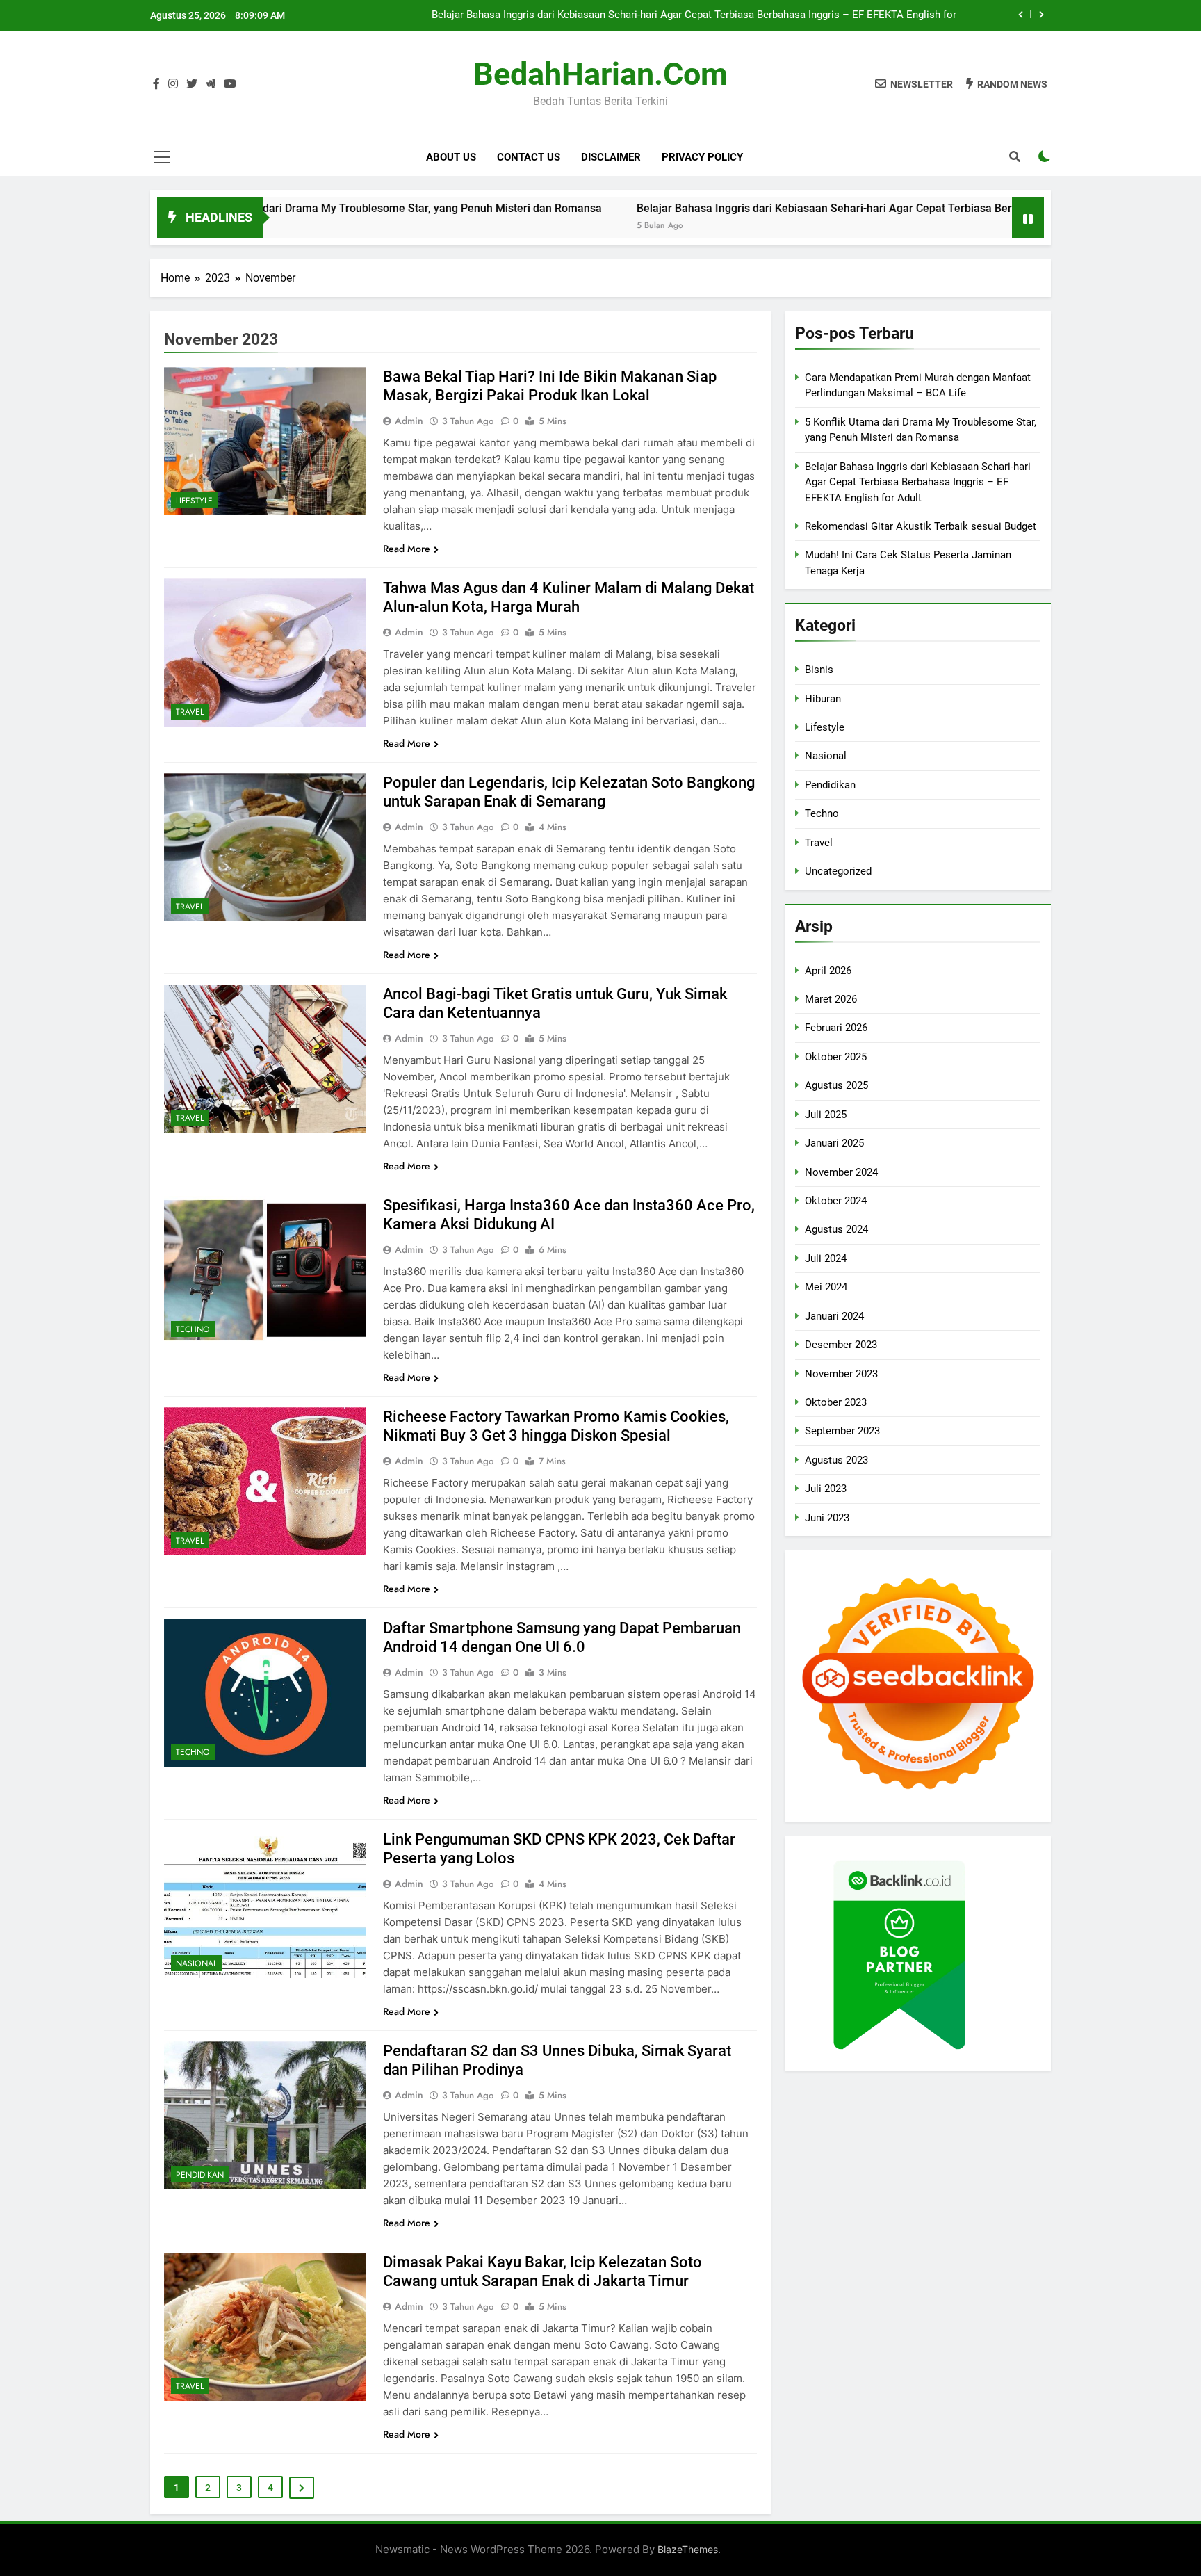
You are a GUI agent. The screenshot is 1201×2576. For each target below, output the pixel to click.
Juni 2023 (827, 1518)
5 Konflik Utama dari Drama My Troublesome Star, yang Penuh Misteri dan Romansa (285, 208)
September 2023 (842, 1431)
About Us (451, 157)
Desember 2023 (841, 1345)
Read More (407, 549)
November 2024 (841, 1172)
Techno (193, 1329)
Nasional (196, 1963)
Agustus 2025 (836, 1085)
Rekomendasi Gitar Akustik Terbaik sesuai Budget (921, 526)
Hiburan (823, 699)
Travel (190, 712)
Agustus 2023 (836, 1460)
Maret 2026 (831, 999)
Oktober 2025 (836, 1057)
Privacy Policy (702, 157)
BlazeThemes (688, 2549)
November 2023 (841, 1374)
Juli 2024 (826, 1258)
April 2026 (828, 971)
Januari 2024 (834, 1316)
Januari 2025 (834, 1143)
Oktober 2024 (836, 1201)
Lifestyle (194, 501)
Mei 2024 (826, 1287)
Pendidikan (200, 2175)
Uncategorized (838, 871)
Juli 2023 (826, 1489)
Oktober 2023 (836, 1402)
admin (409, 421)
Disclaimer (611, 157)
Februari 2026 (836, 1028)
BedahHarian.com (600, 74)
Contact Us (529, 157)
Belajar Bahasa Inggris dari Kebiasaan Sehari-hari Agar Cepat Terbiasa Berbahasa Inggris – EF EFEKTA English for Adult (694, 15)
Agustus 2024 (836, 1229)
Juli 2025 (826, 1115)
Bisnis (819, 670)
